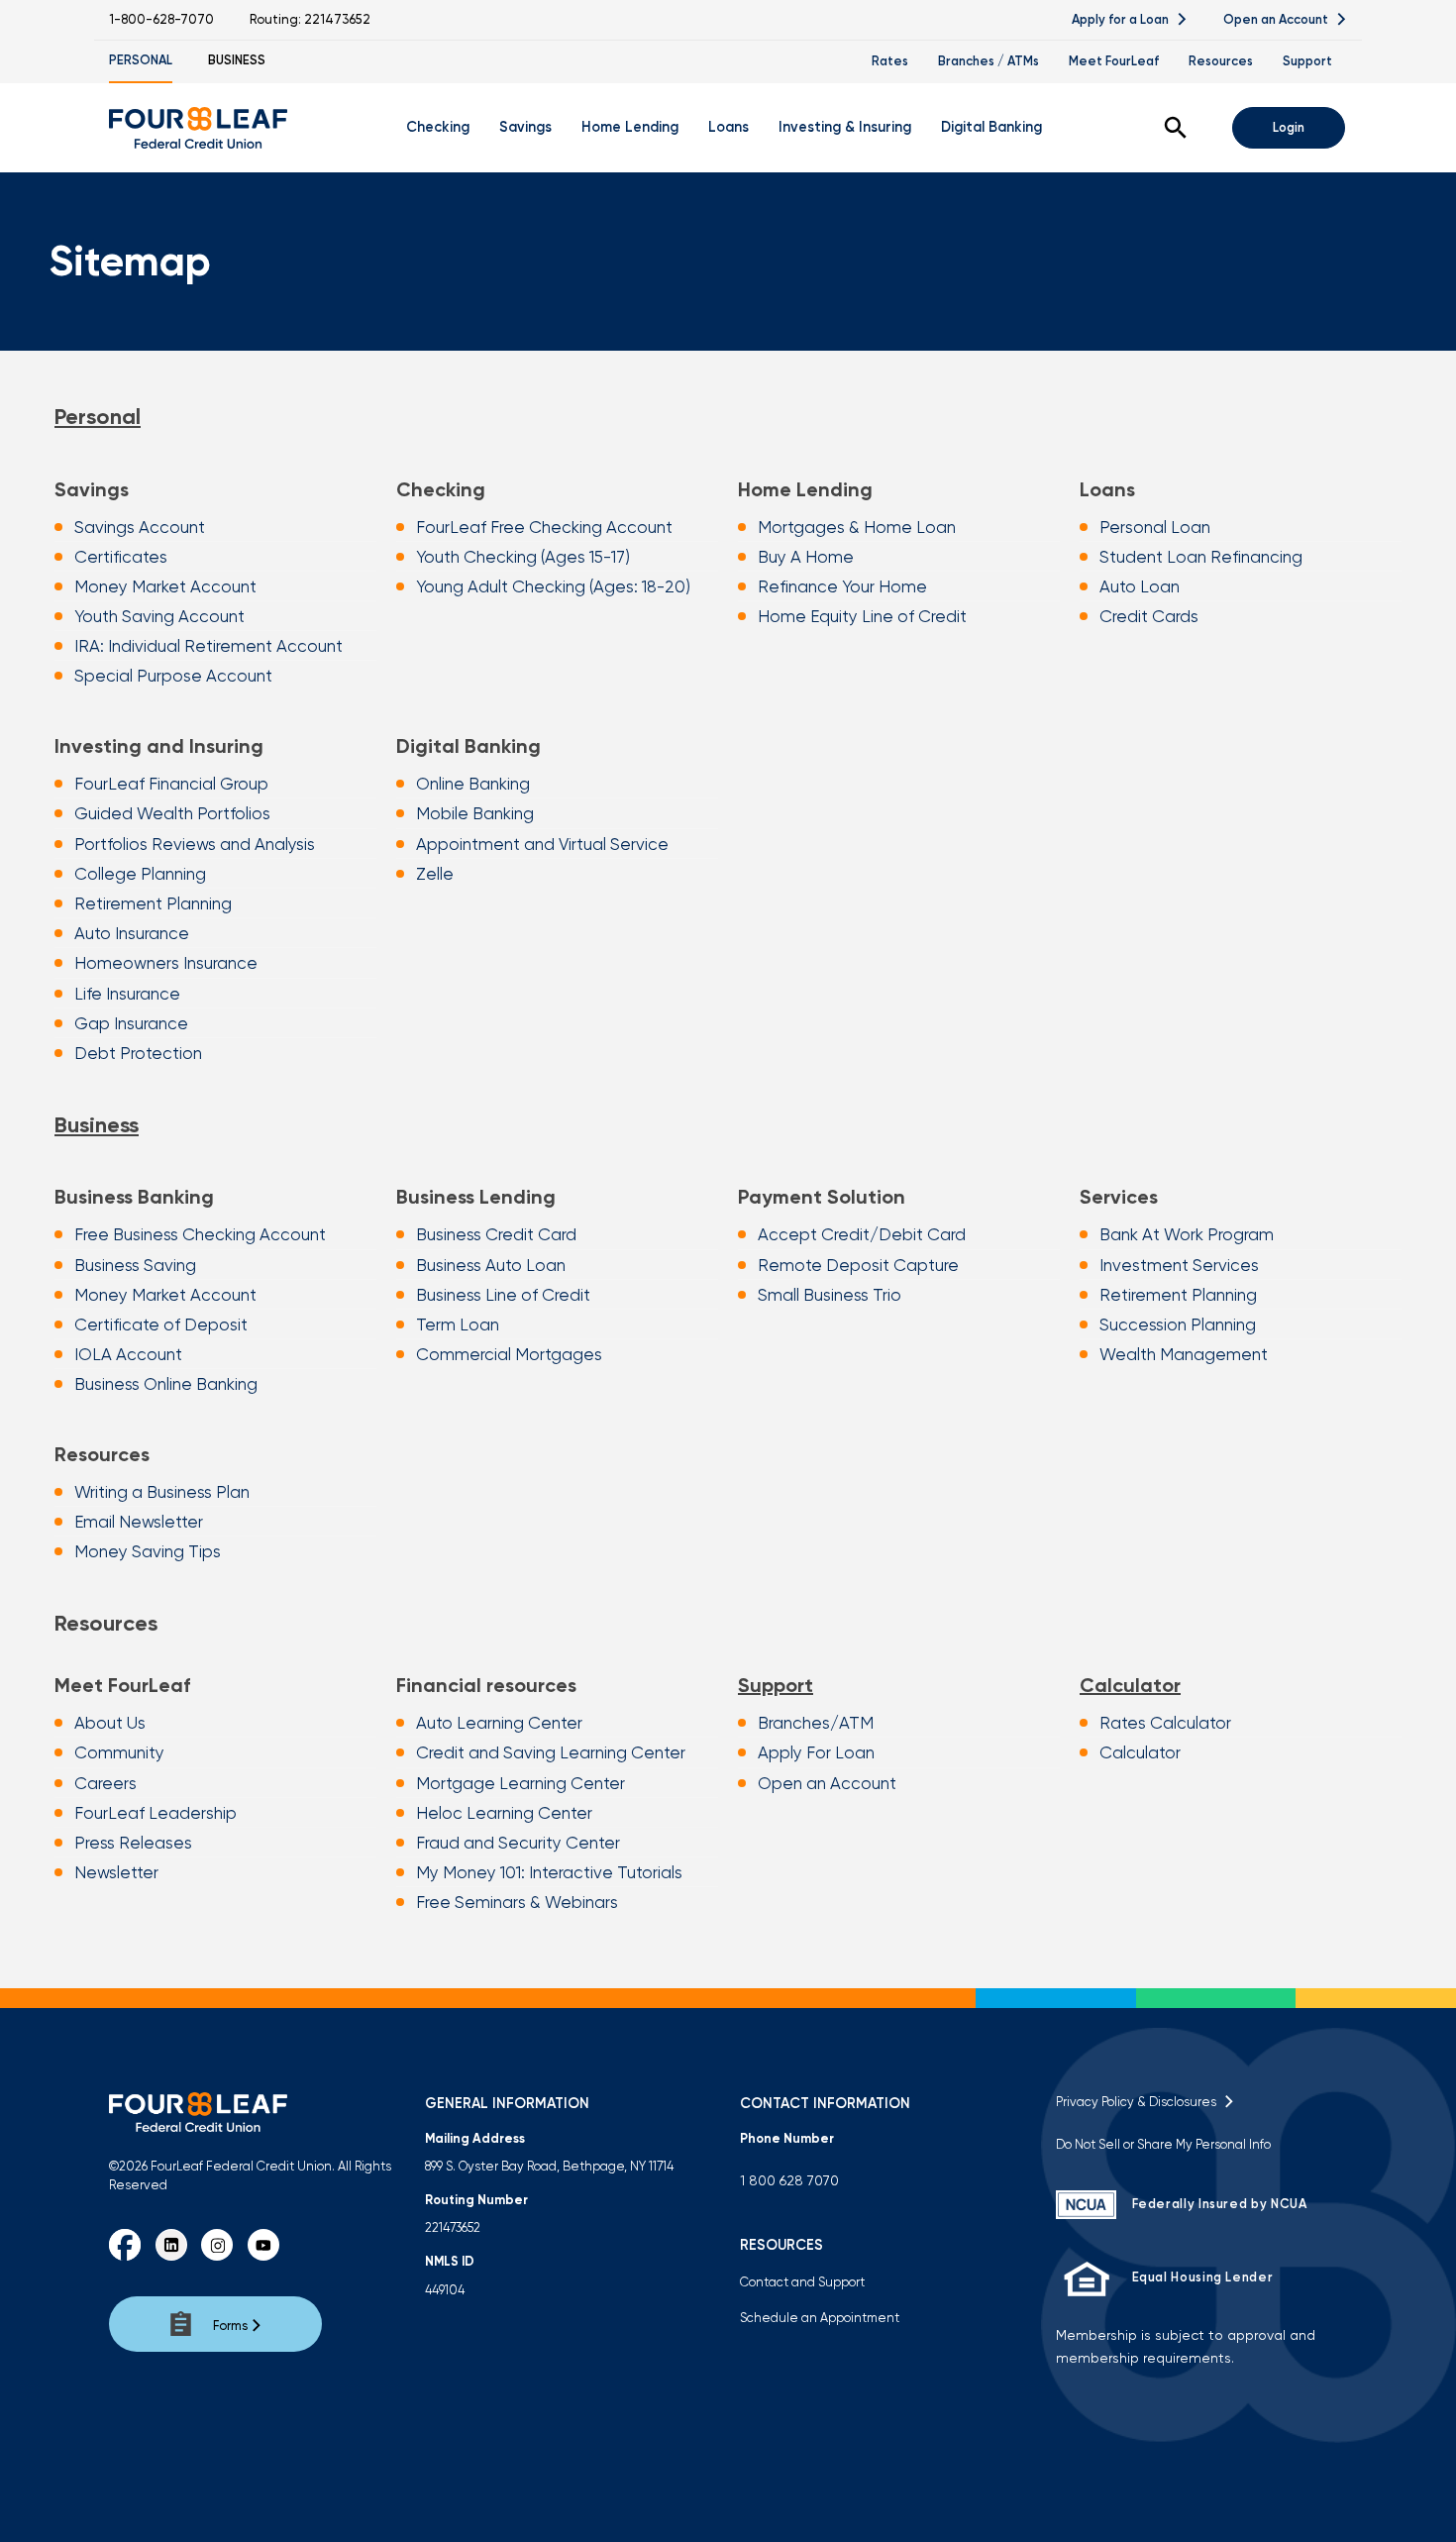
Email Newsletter (139, 1522)
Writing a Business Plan (162, 1492)
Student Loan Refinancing (1201, 557)
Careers (105, 1783)
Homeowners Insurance (166, 963)
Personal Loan (1155, 527)
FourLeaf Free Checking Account (544, 527)
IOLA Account (128, 1354)
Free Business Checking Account (200, 1234)
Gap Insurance (131, 1023)
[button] (1176, 128)
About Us (110, 1723)
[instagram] (217, 2245)
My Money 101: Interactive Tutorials (549, 1872)
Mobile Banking (475, 813)
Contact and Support (802, 2282)
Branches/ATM (816, 1723)
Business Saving (135, 1265)
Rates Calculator (1165, 1723)
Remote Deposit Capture (858, 1265)
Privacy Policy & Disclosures (1139, 2102)
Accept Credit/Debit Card (862, 1234)
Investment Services (1179, 1265)
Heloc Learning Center (504, 1813)
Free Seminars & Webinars (517, 1902)
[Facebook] (125, 2245)
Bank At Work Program (1187, 1234)
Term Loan (458, 1324)
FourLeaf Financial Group (171, 784)
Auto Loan (1140, 586)
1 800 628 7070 (789, 2180)
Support (1307, 61)
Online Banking (473, 784)
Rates (890, 61)
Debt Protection (138, 1053)
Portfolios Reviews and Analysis (195, 844)
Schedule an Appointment (820, 2318)
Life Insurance (127, 994)
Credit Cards (1149, 616)
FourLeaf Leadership (156, 1813)
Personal (141, 60)
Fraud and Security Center (518, 1843)
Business (237, 60)
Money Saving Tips (148, 1551)
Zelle (435, 874)
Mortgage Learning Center (520, 1783)
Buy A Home (806, 557)
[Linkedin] (171, 2245)
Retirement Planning (153, 903)
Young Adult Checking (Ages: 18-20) (553, 586)
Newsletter (116, 1872)
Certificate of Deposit (161, 1324)
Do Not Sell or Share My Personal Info (1163, 2144)
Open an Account (1277, 19)
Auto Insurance (132, 933)
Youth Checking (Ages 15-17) (523, 557)
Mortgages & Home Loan (857, 527)
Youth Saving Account (159, 616)
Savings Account (140, 527)
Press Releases (133, 1843)
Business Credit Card (496, 1234)
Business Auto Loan (491, 1265)
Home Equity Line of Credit (862, 616)
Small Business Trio (830, 1295)
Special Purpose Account (173, 676)
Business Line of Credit (503, 1295)
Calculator (1130, 1685)
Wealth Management (1184, 1354)
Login (1289, 127)
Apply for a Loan (1122, 19)
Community (119, 1752)
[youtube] (263, 2245)
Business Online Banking (166, 1384)
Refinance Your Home (842, 586)
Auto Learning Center (499, 1723)
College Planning (140, 874)
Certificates (121, 557)
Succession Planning (1178, 1324)
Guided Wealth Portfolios (172, 813)
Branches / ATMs (988, 61)
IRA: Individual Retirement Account (208, 646)
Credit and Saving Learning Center (551, 1752)
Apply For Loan (816, 1752)
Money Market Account (165, 586)
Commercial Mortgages (509, 1354)
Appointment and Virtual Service (542, 844)
